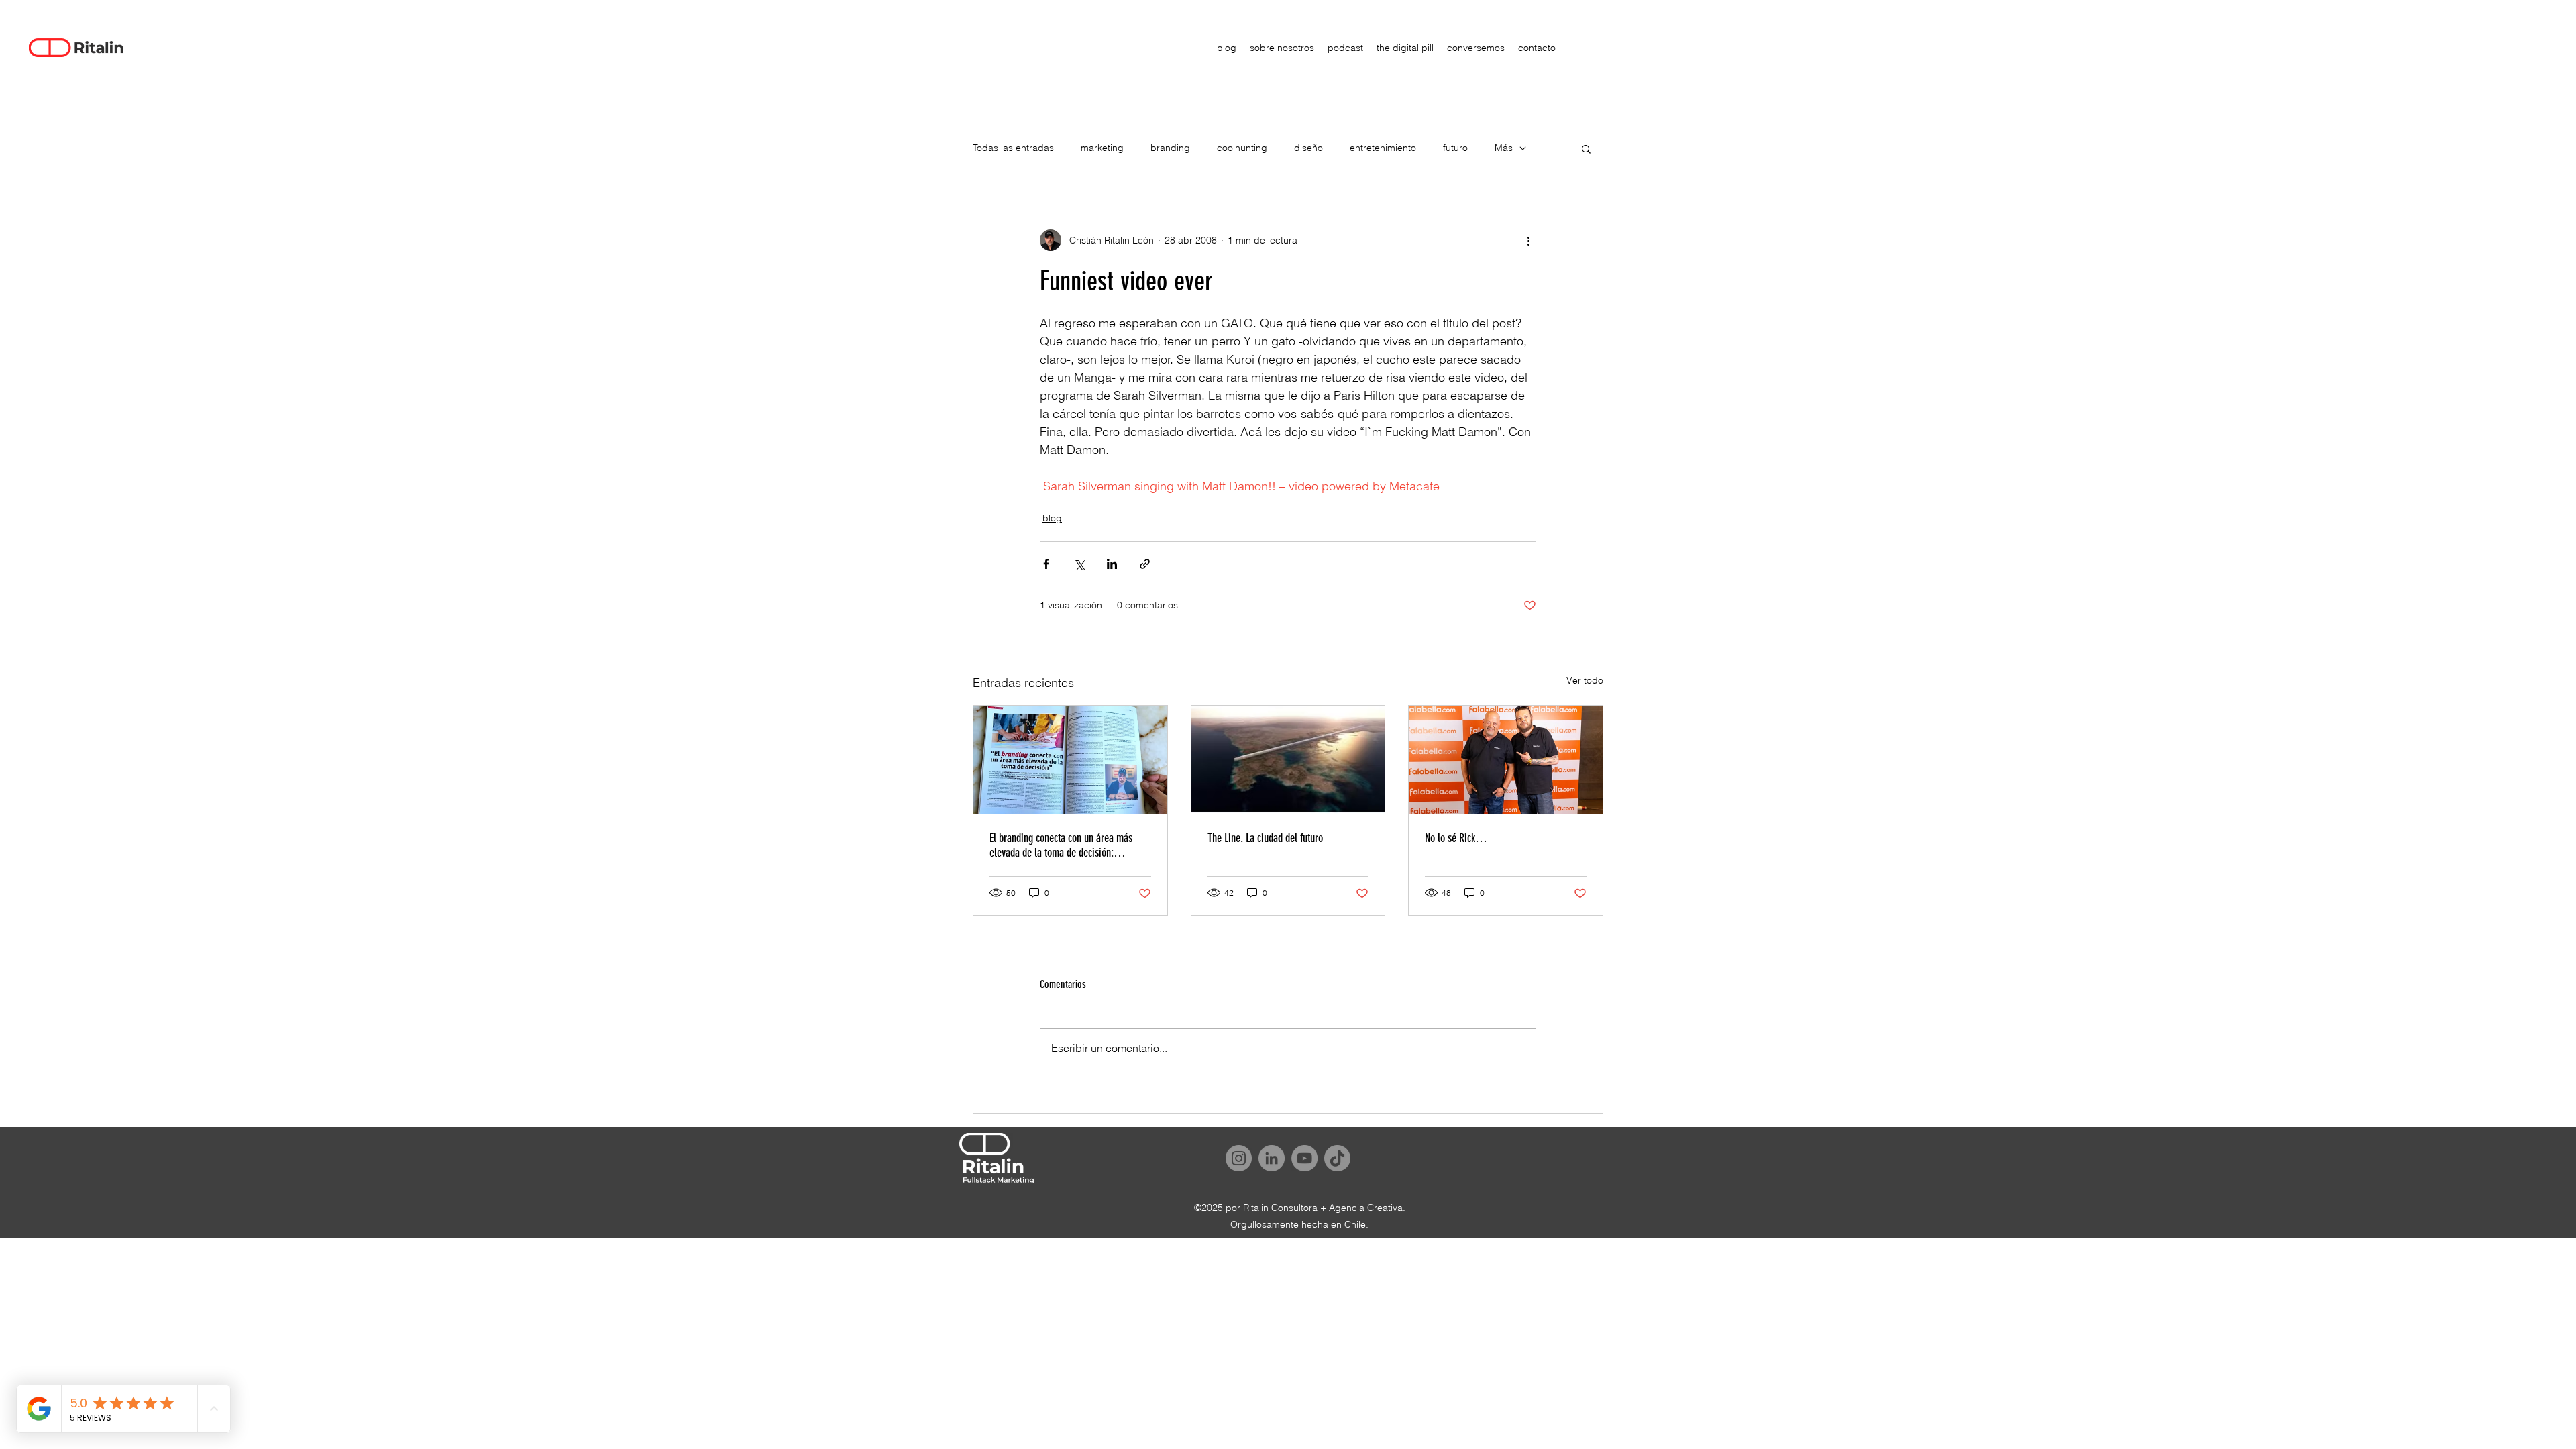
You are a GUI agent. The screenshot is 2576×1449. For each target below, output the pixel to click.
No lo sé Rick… (1456, 838)
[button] (1586, 148)
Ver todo (1585, 680)
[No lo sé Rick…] (1506, 760)
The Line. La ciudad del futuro (1265, 838)
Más (1504, 148)
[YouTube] (1304, 1158)
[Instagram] (1239, 1158)
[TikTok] (1337, 1158)
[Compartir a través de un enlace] (1145, 564)
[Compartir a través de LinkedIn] (1112, 564)
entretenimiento (1383, 148)
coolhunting (1242, 148)
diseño (1308, 148)
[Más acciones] (1528, 240)
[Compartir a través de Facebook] (1046, 564)
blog (1052, 518)
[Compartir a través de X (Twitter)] (1079, 564)
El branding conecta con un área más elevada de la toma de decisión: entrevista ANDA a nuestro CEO (1061, 845)
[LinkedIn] (1272, 1158)
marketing (1102, 148)
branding (1170, 148)
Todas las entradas (1013, 148)
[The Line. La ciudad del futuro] (1288, 760)
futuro (1455, 148)
